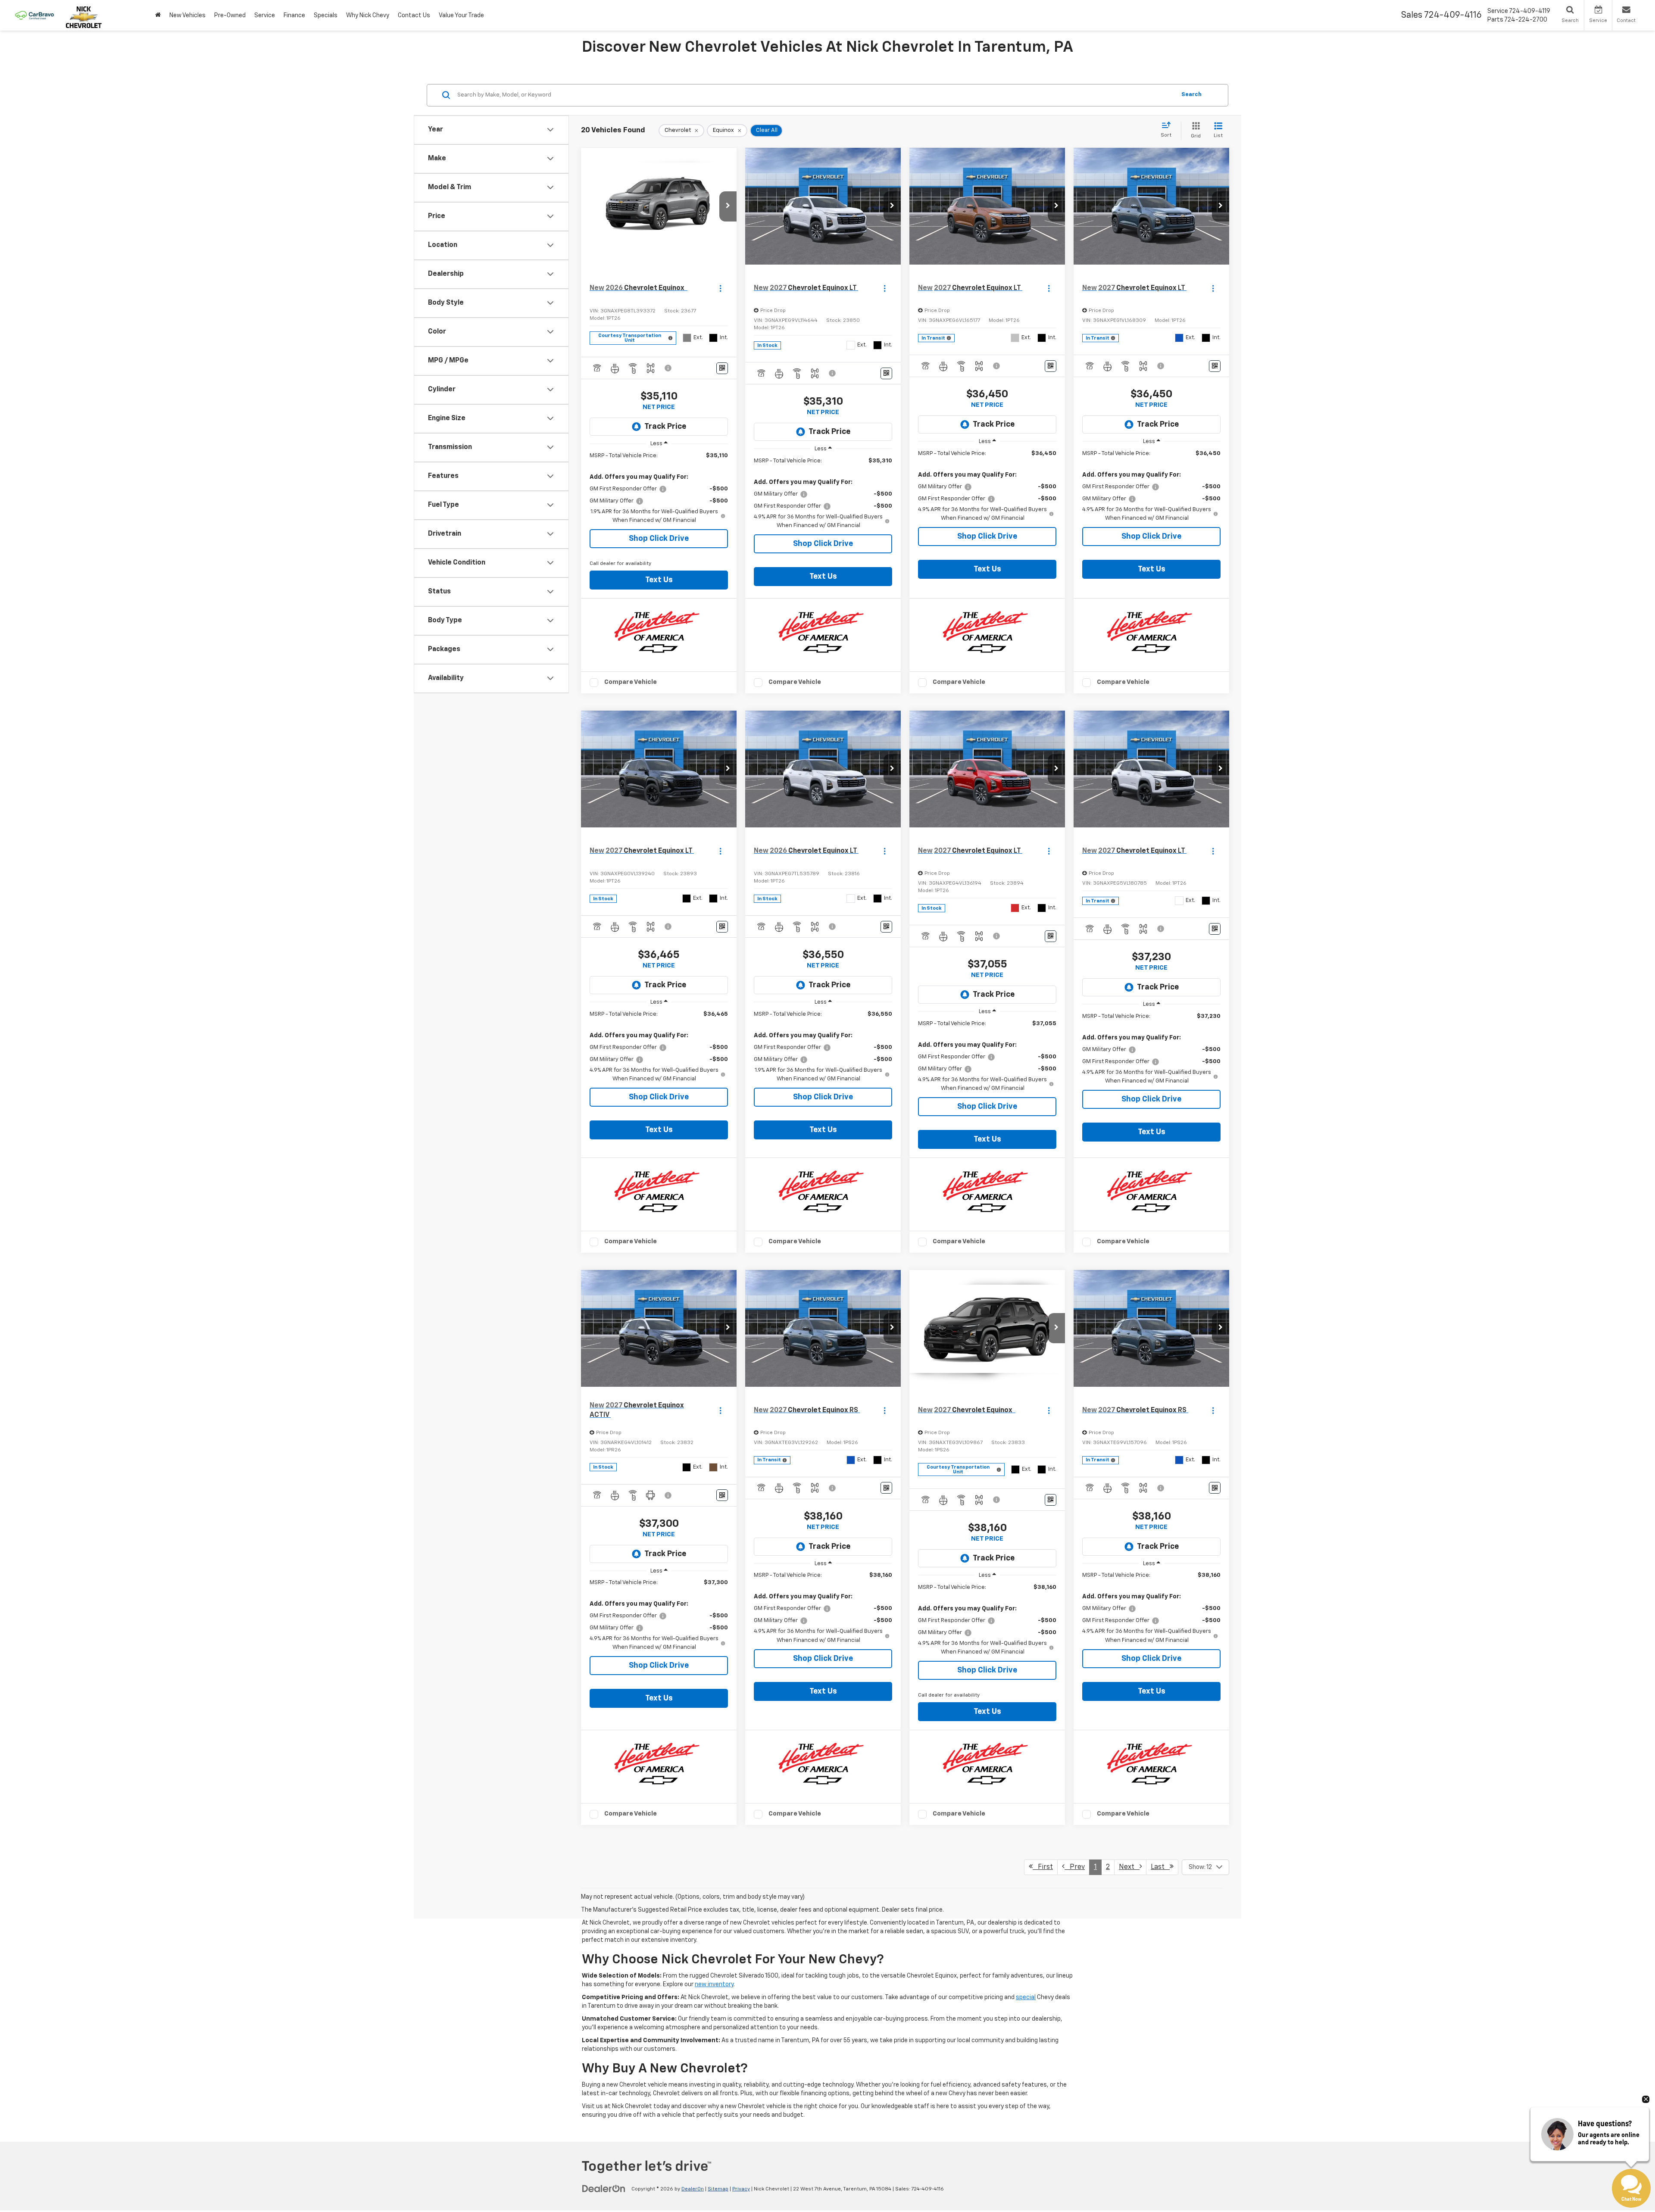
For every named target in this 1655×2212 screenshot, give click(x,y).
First (1043, 1867)
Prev (1075, 1867)
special (1026, 1997)
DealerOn (693, 2189)
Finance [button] (294, 16)
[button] (728, 206)
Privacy (741, 2189)
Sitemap (718, 2189)
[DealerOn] (604, 2189)
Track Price (665, 427)
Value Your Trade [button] (461, 16)
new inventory (714, 1984)
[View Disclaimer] (668, 368)
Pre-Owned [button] (230, 16)
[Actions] (720, 289)
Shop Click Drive (659, 539)
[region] (659, 488)
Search (1191, 95)
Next (1129, 1867)
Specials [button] (326, 16)
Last (1160, 1867)
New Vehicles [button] (187, 16)
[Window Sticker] (722, 368)
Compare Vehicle (631, 682)
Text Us (659, 580)
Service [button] (265, 16)
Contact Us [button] (414, 16)
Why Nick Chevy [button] (368, 16)
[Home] (158, 15)
